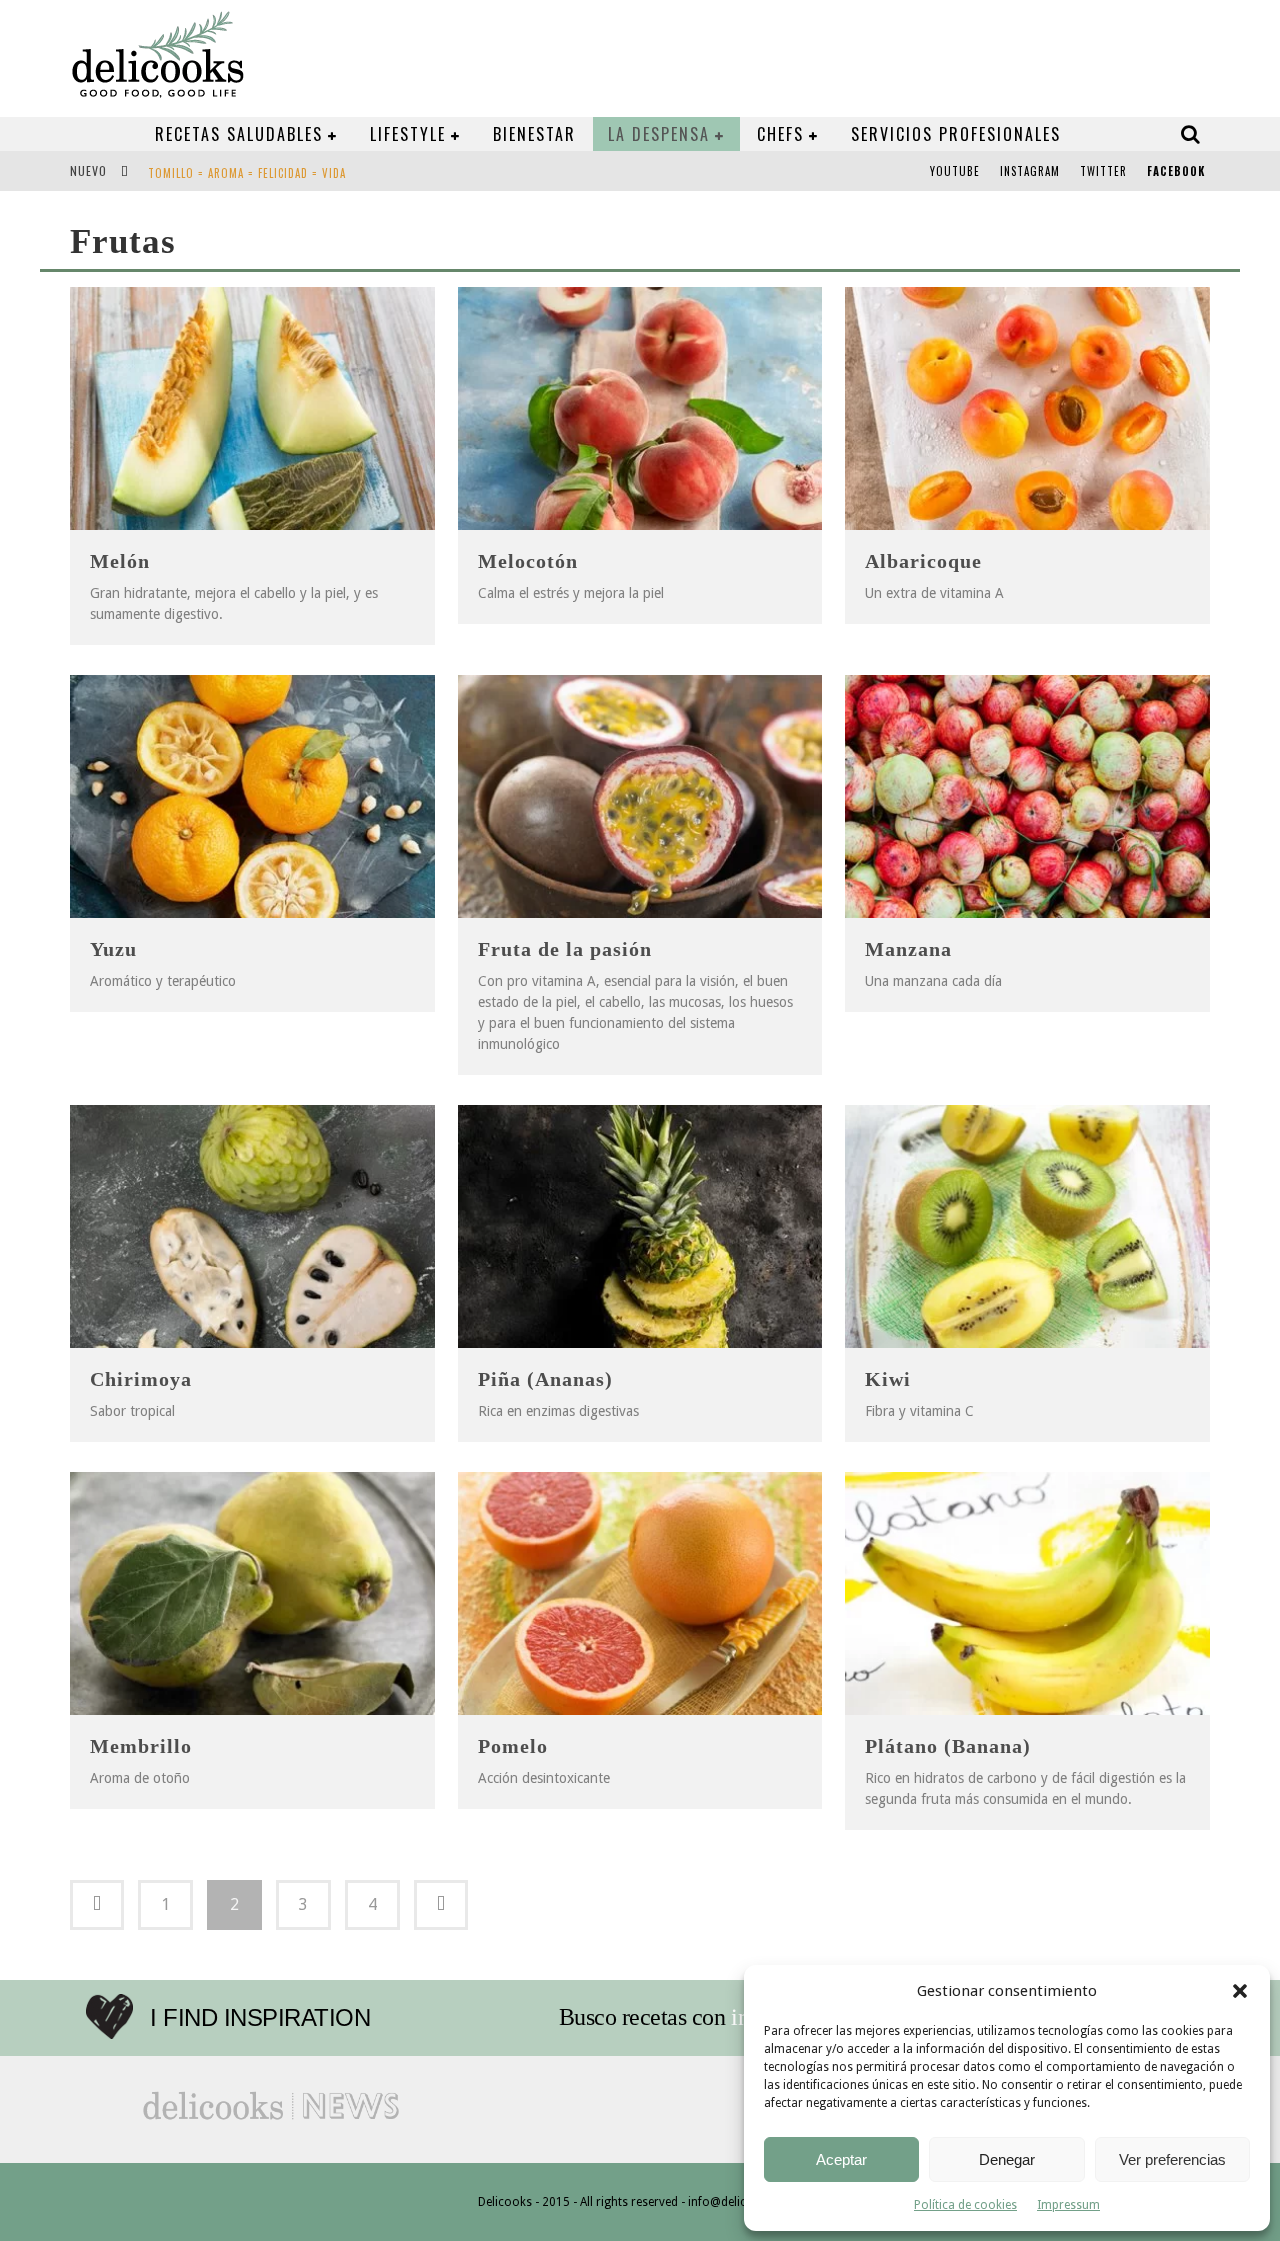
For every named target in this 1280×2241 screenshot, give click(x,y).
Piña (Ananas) (545, 1379)
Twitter (1103, 171)
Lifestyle (408, 134)
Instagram (1030, 171)
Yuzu (113, 949)
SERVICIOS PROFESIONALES (956, 134)
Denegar (1007, 2159)
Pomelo (513, 1746)
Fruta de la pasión (565, 949)
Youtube (955, 171)
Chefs (780, 134)
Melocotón (528, 561)
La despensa (659, 134)
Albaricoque (923, 561)
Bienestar (534, 134)
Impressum (1068, 2205)
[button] (1240, 1991)
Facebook (1176, 171)
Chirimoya (141, 1379)
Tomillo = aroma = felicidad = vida (247, 173)
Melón (120, 561)
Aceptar (841, 2159)
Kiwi (888, 1379)
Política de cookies (965, 2205)
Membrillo (141, 1746)
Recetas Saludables (239, 134)
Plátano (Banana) (948, 1746)
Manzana (908, 949)
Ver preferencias (1172, 2159)
